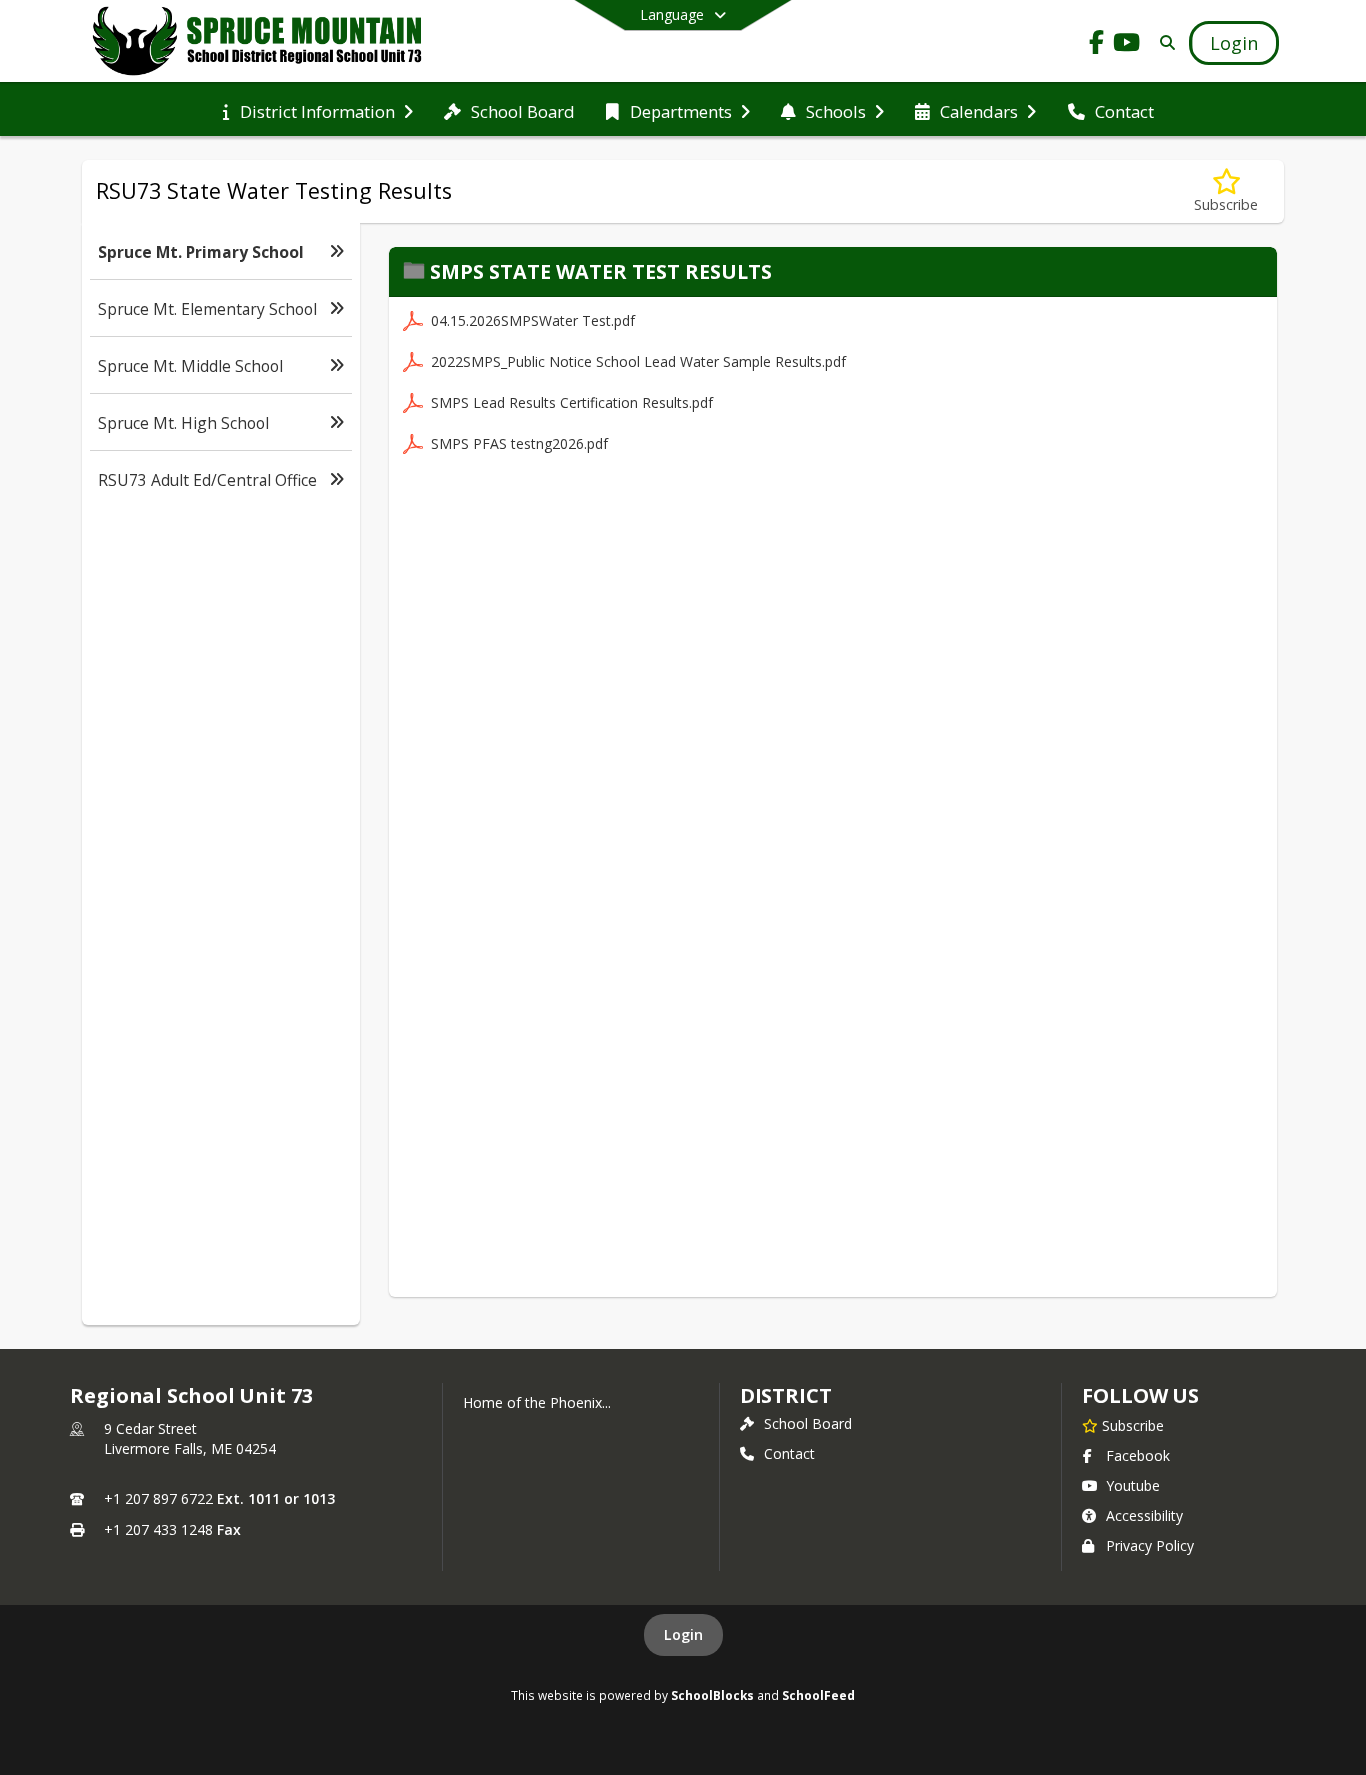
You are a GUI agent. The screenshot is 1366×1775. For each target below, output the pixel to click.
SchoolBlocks (712, 1695)
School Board (808, 1423)
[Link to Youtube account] (1127, 45)
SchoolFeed (818, 1695)
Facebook (1138, 1455)
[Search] (1163, 42)
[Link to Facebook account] (1097, 45)
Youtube (1133, 1485)
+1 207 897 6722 (158, 1498)
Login (683, 1634)
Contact (789, 1453)
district (786, 1395)
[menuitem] (317, 110)
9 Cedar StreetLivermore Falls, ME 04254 (190, 1438)
